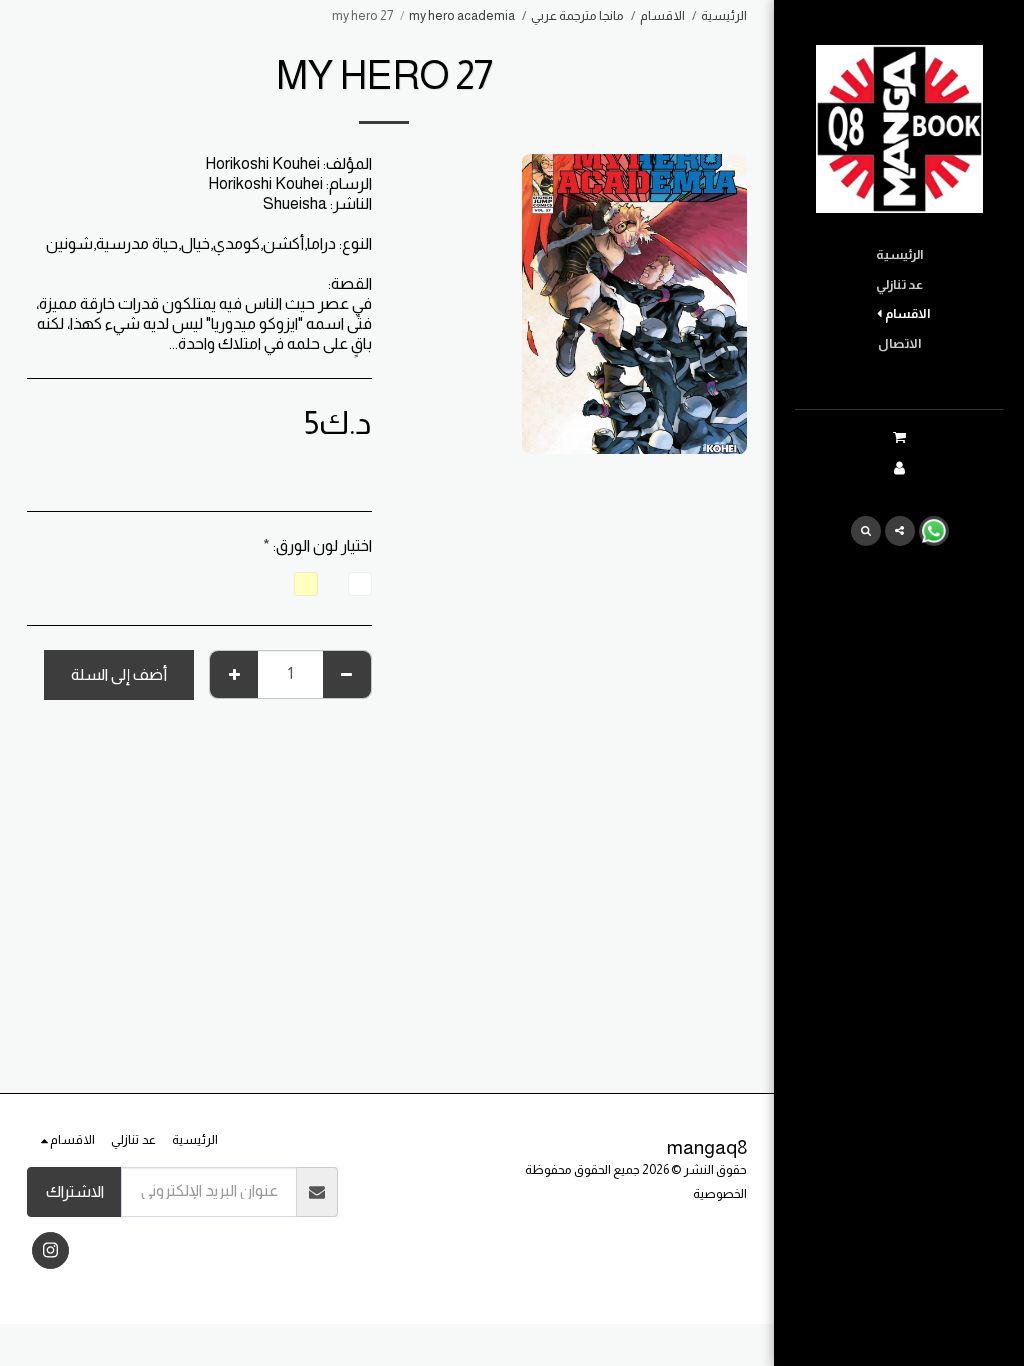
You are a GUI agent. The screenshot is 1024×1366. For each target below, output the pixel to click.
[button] (899, 437)
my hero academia (462, 15)
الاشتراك (75, 1191)
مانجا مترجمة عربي (577, 15)
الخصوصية (720, 1193)
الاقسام (662, 15)
